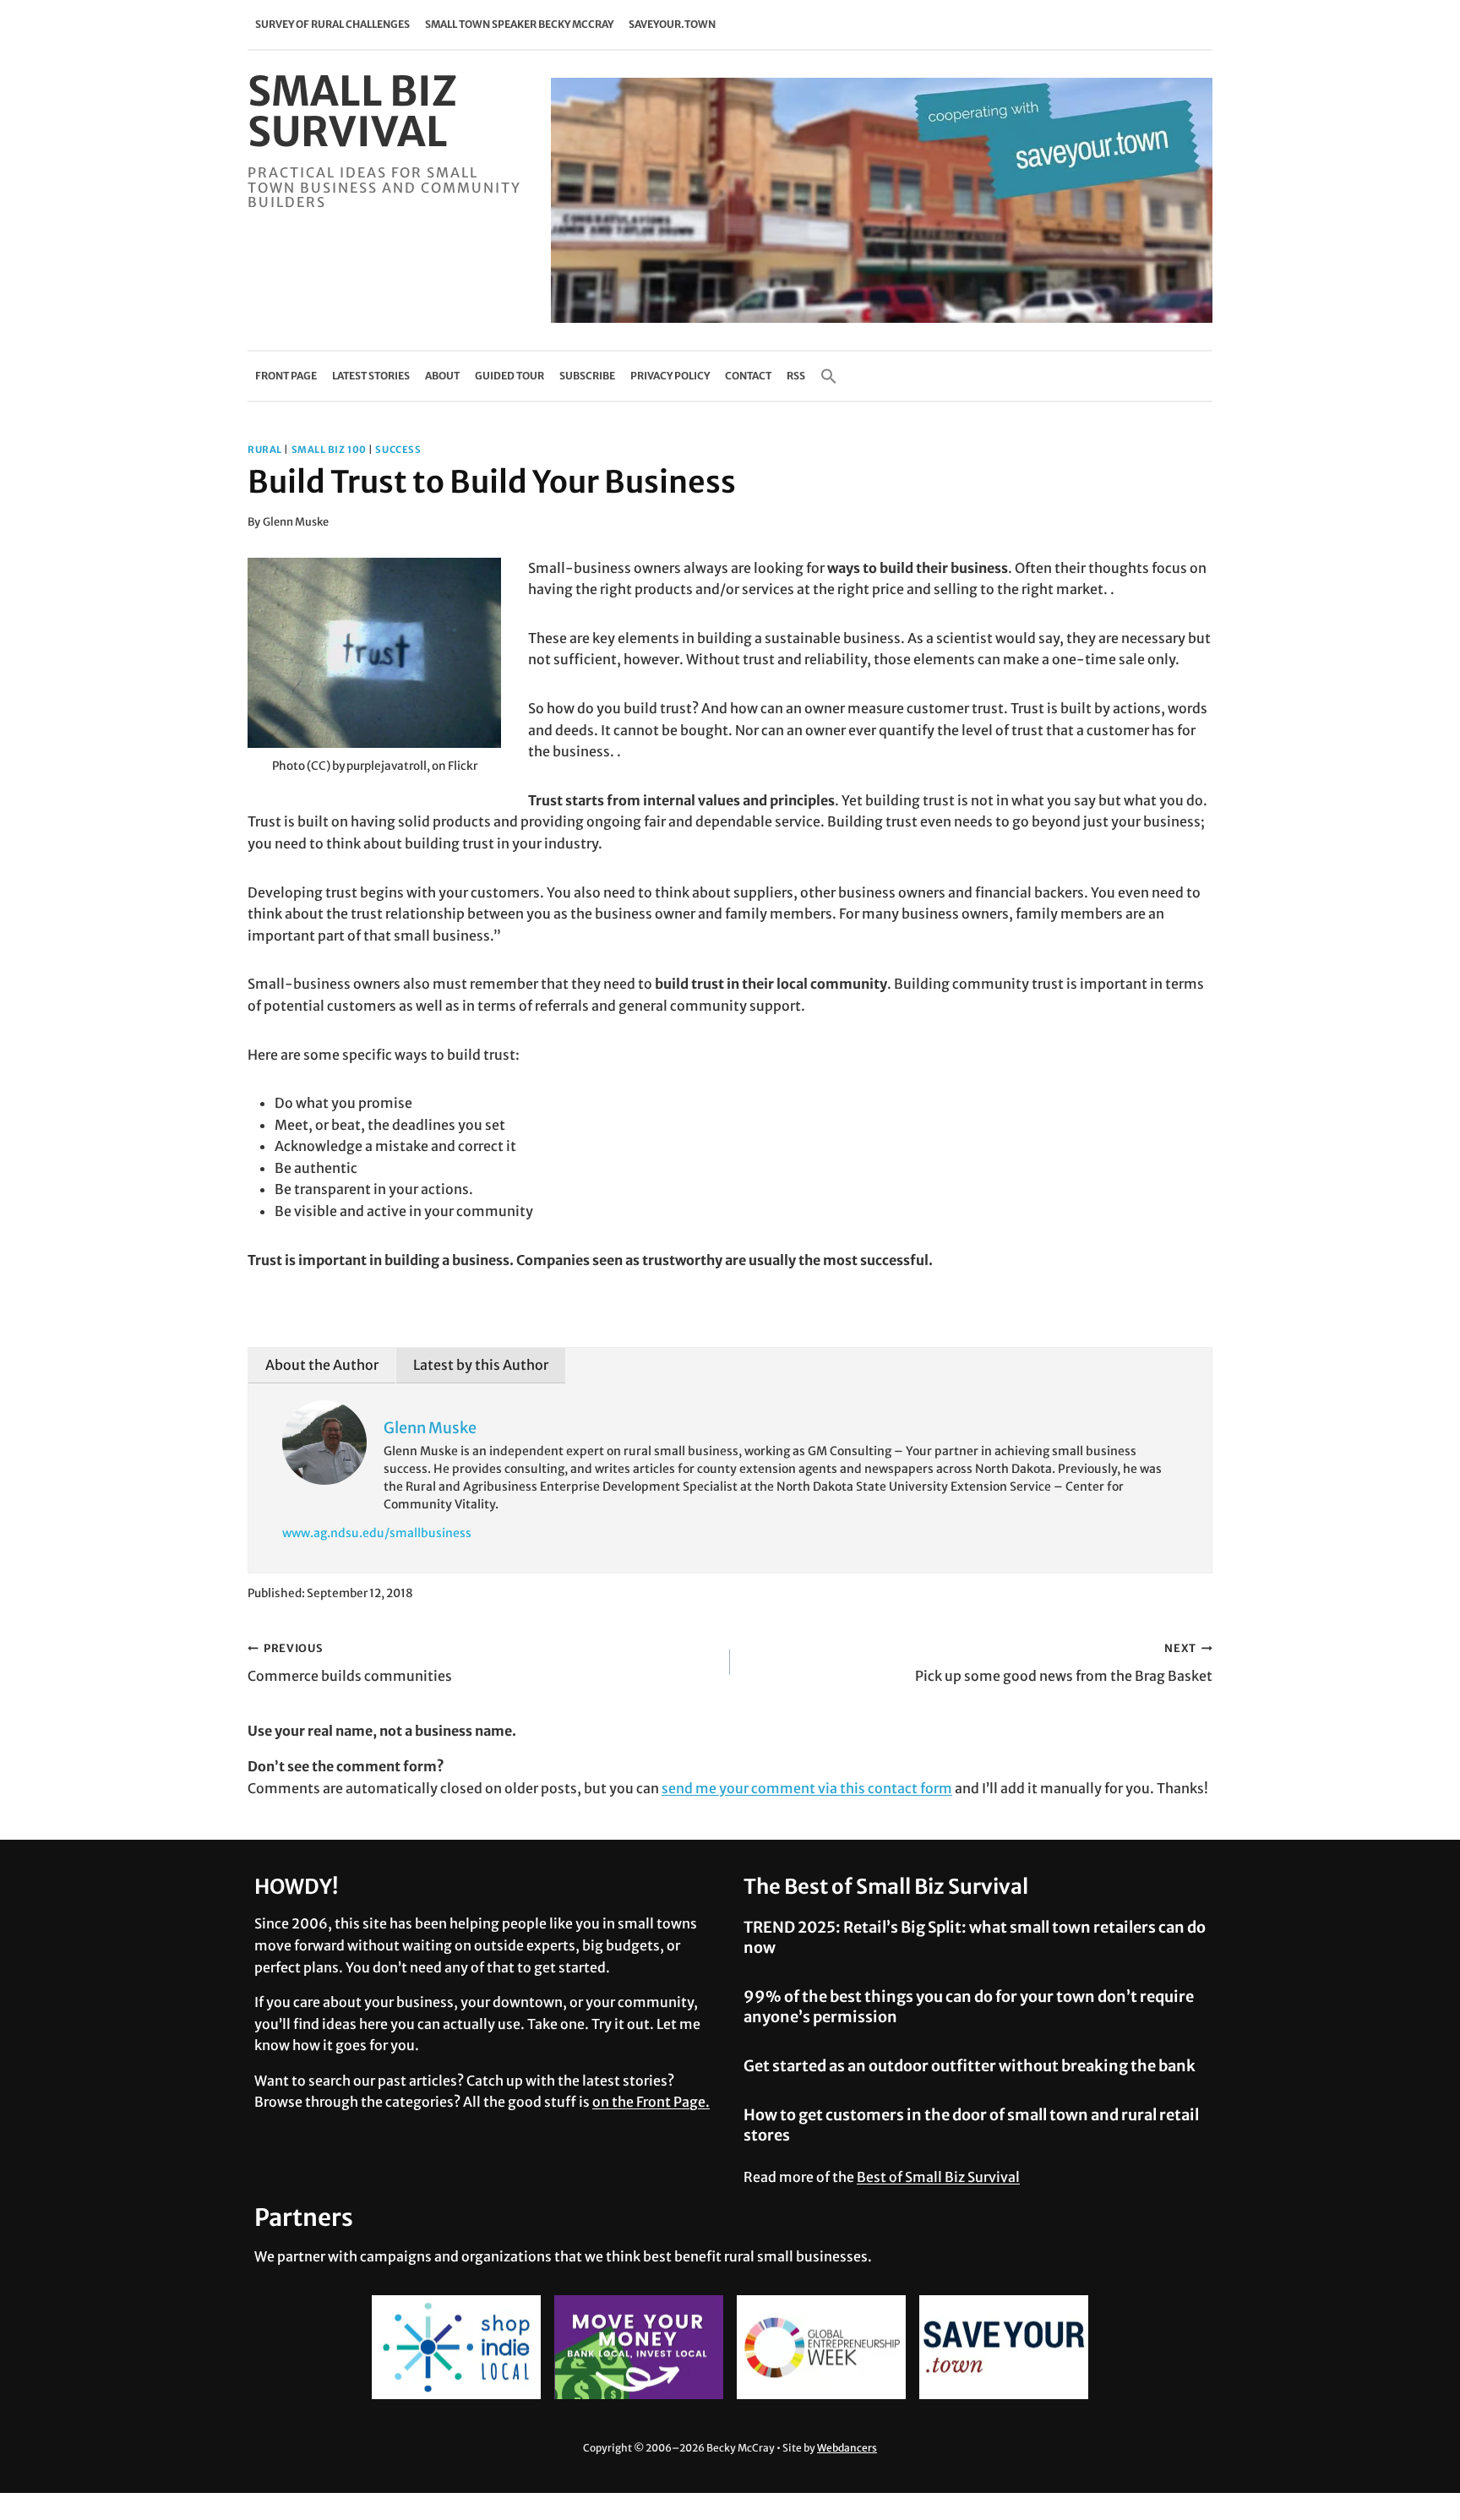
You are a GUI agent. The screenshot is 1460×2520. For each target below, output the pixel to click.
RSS (796, 376)
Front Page (286, 376)
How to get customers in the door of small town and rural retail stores (971, 2125)
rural (265, 450)
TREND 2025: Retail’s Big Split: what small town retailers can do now (975, 1937)
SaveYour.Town (672, 24)
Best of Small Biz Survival (938, 2177)
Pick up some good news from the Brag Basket (1064, 1663)
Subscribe (587, 376)
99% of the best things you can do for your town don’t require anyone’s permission (969, 2006)
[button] (829, 376)
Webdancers (847, 2448)
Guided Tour (509, 376)
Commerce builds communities (350, 1663)
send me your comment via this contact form (807, 1788)
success (398, 450)
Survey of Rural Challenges (332, 24)
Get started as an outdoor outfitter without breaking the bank (970, 2066)
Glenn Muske (296, 521)
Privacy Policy (670, 376)
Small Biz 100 (329, 450)
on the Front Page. (651, 2102)
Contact (748, 376)
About (442, 376)
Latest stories (371, 376)
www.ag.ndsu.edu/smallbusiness (377, 1533)
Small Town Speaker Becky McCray (519, 24)
